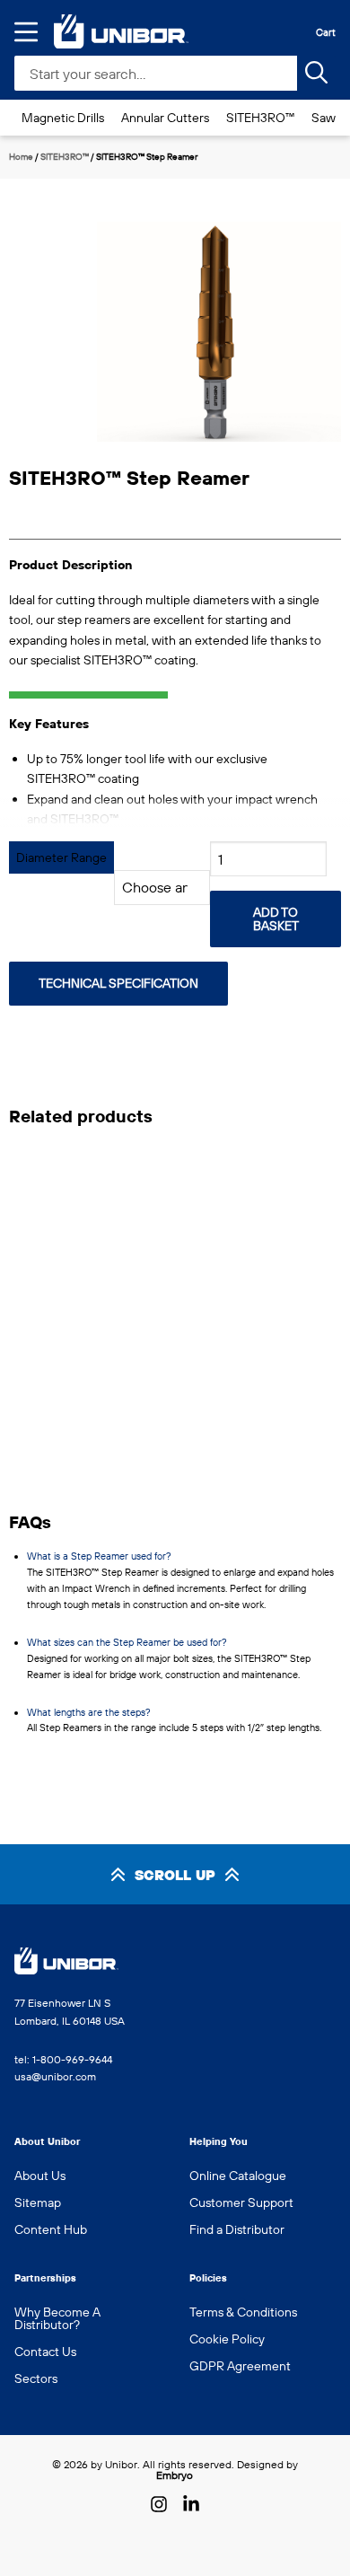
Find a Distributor (237, 2229)
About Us (40, 2176)
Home (21, 157)
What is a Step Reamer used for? (99, 1556)
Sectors (36, 2378)
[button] (314, 351)
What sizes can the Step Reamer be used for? (127, 1642)
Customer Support (241, 2202)
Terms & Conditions (243, 2312)
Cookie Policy (227, 2339)
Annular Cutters (165, 118)
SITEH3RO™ (260, 118)
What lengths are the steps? (89, 1712)
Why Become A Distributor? (57, 2318)
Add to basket (276, 919)
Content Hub (51, 2229)
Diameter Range (61, 857)
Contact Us (45, 2352)
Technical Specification (118, 983)
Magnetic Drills (63, 118)
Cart (326, 32)
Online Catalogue (238, 2176)
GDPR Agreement (240, 2366)
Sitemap (38, 2202)
